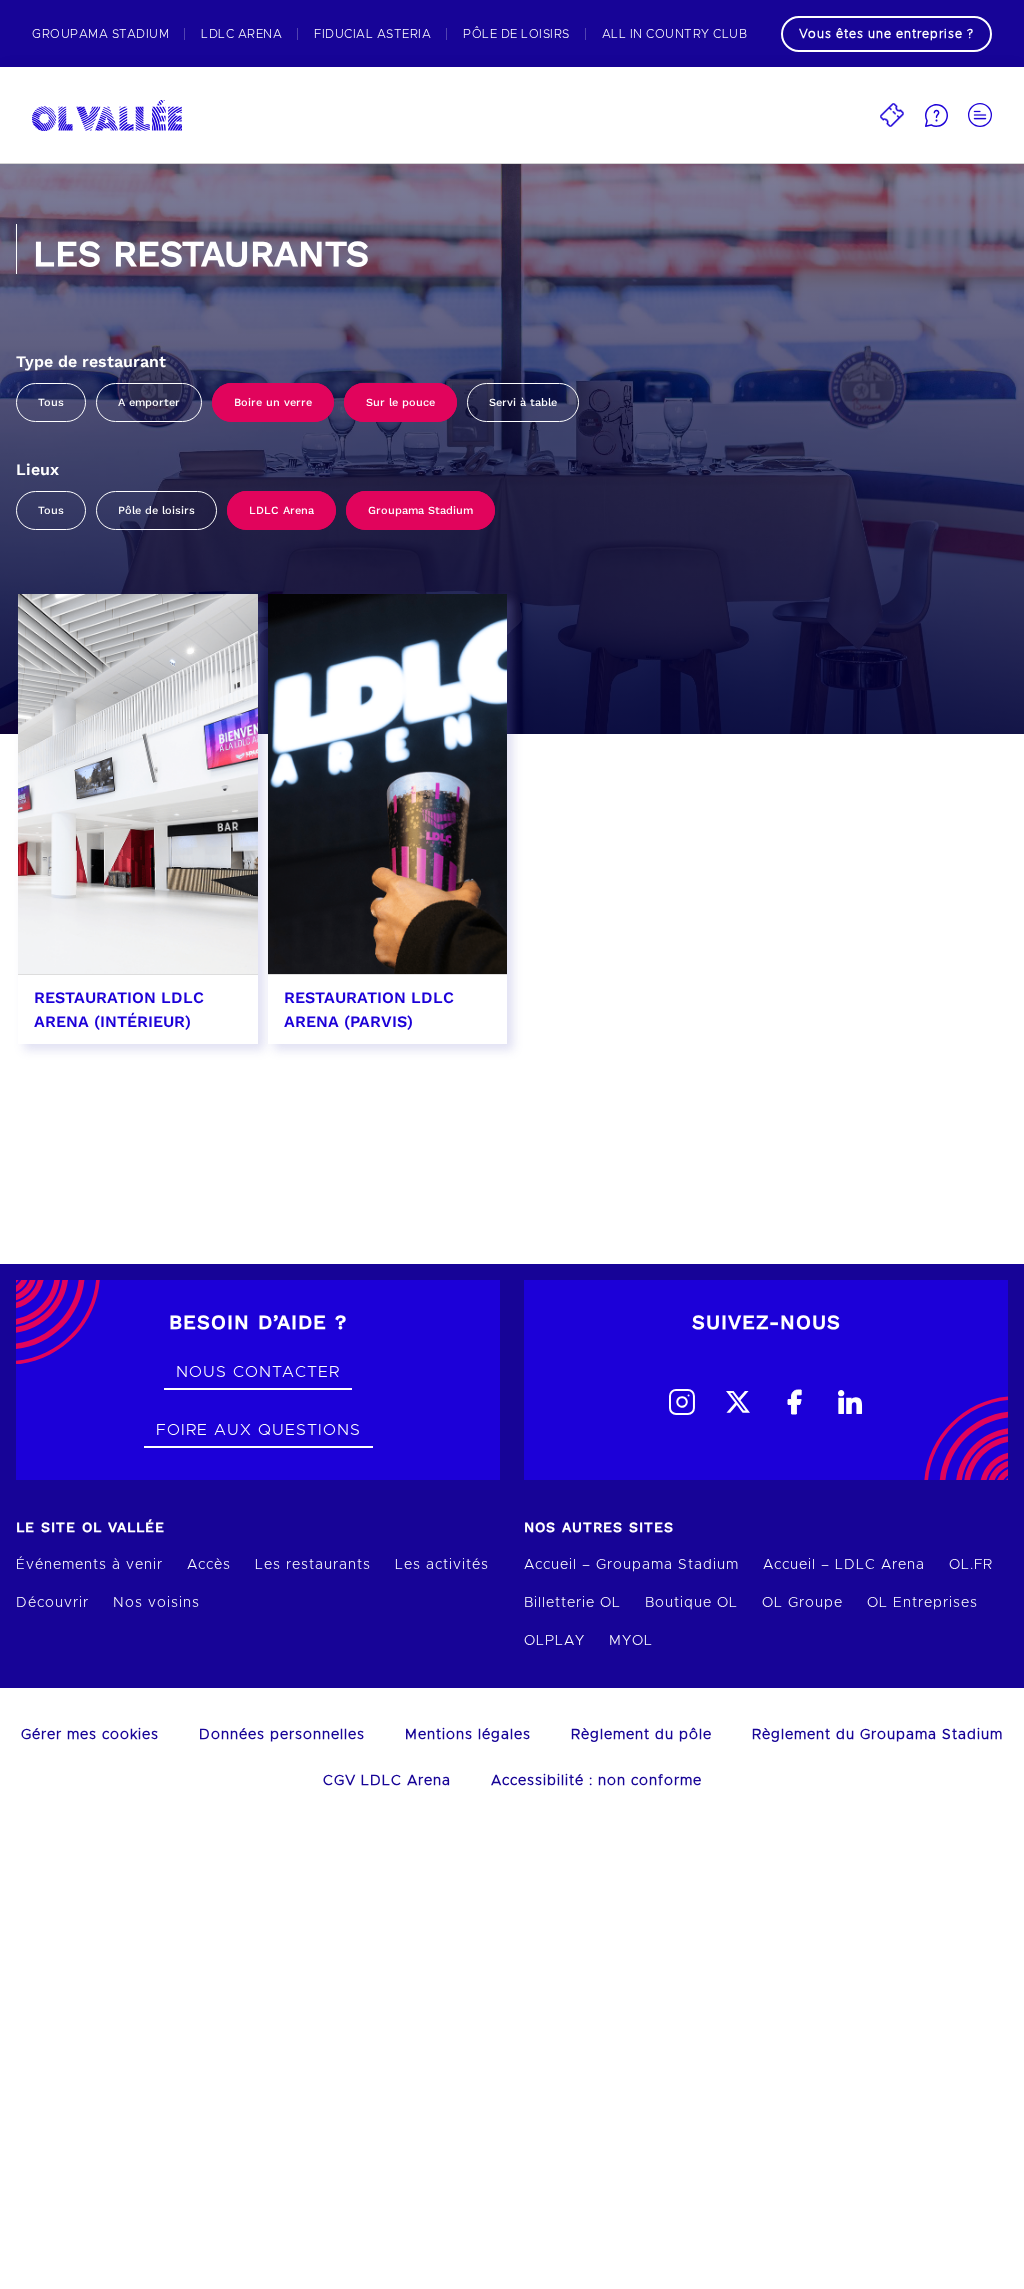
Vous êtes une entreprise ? (886, 34)
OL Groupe (802, 1603)
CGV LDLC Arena (387, 1781)
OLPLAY (554, 1641)
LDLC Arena (281, 510)
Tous (51, 402)
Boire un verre (273, 402)
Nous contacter (258, 1372)
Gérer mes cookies (90, 1735)
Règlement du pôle (641, 1735)
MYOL (631, 1641)
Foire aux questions (258, 1430)
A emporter (149, 402)
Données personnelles (282, 1735)
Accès (209, 1565)
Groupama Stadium (420, 510)
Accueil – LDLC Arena (844, 1565)
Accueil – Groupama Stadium (631, 1565)
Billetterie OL (572, 1603)
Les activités (442, 1565)
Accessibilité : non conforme (596, 1781)
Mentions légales (468, 1735)
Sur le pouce (400, 402)
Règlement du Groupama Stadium (877, 1735)
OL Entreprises (922, 1603)
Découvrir (52, 1603)
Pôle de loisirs (156, 510)
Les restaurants (313, 1565)
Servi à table (523, 402)
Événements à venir (89, 1565)
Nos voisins (156, 1603)
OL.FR (971, 1565)
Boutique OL (691, 1603)
